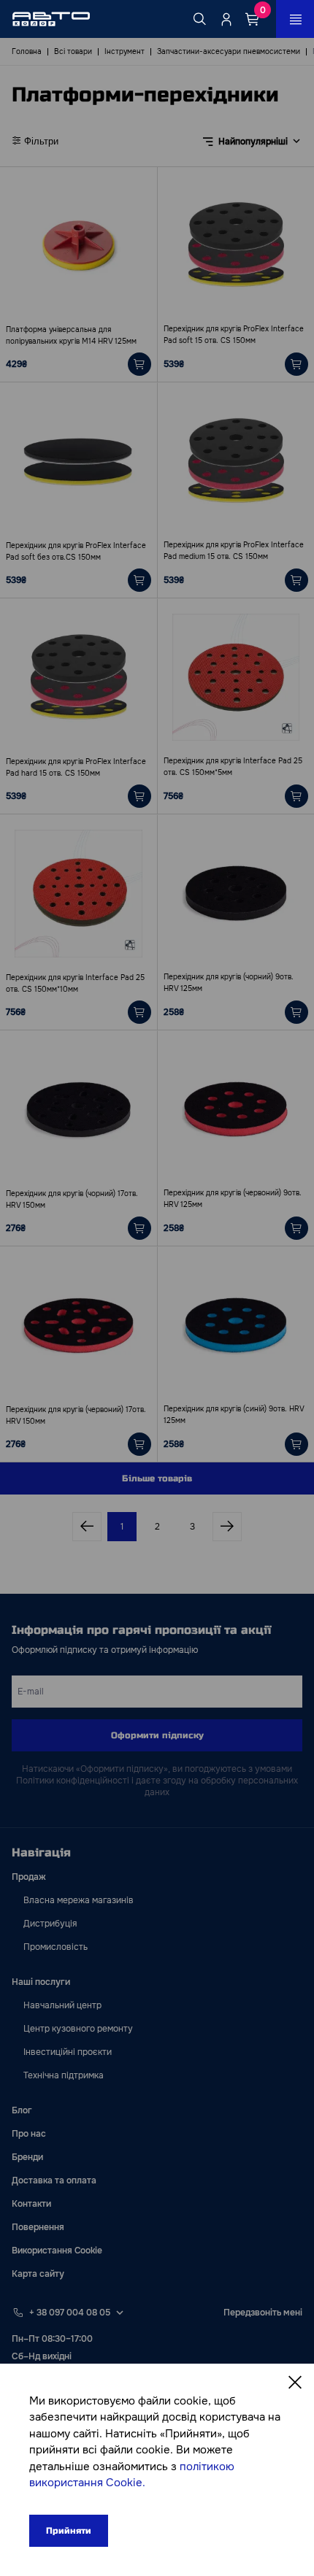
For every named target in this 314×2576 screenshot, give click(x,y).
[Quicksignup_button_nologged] (226, 19)
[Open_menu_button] (295, 19)
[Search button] (200, 19)
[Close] (295, 2383)
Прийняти (69, 2531)
